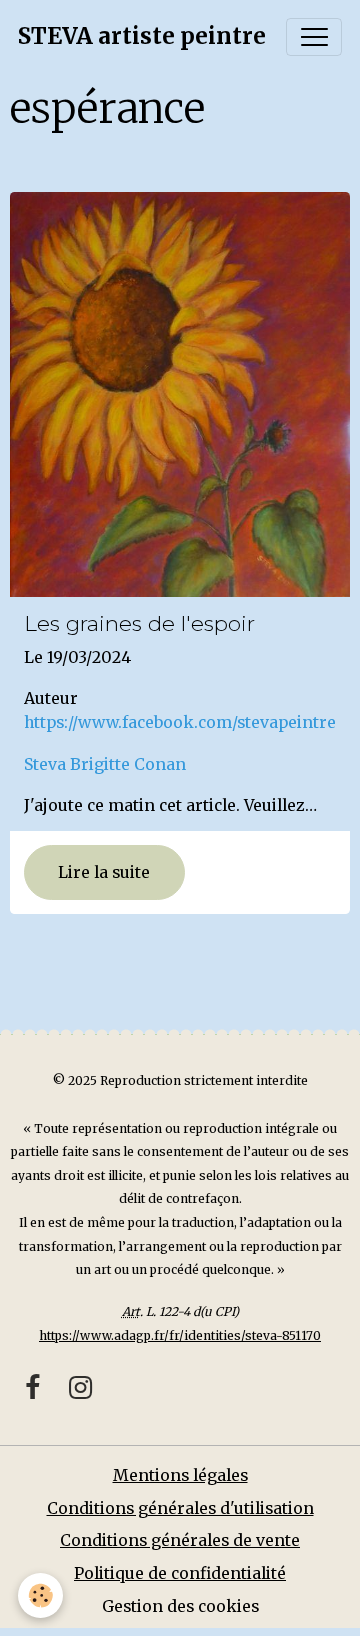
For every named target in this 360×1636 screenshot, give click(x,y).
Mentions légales (180, 1475)
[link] (105, 764)
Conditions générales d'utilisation (180, 1508)
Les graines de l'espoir (139, 623)
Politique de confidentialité (180, 1573)
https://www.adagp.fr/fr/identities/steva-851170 (180, 1335)
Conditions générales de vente (180, 1540)
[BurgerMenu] (314, 37)
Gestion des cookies (180, 1606)
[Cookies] (40, 1595)
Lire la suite (104, 872)
